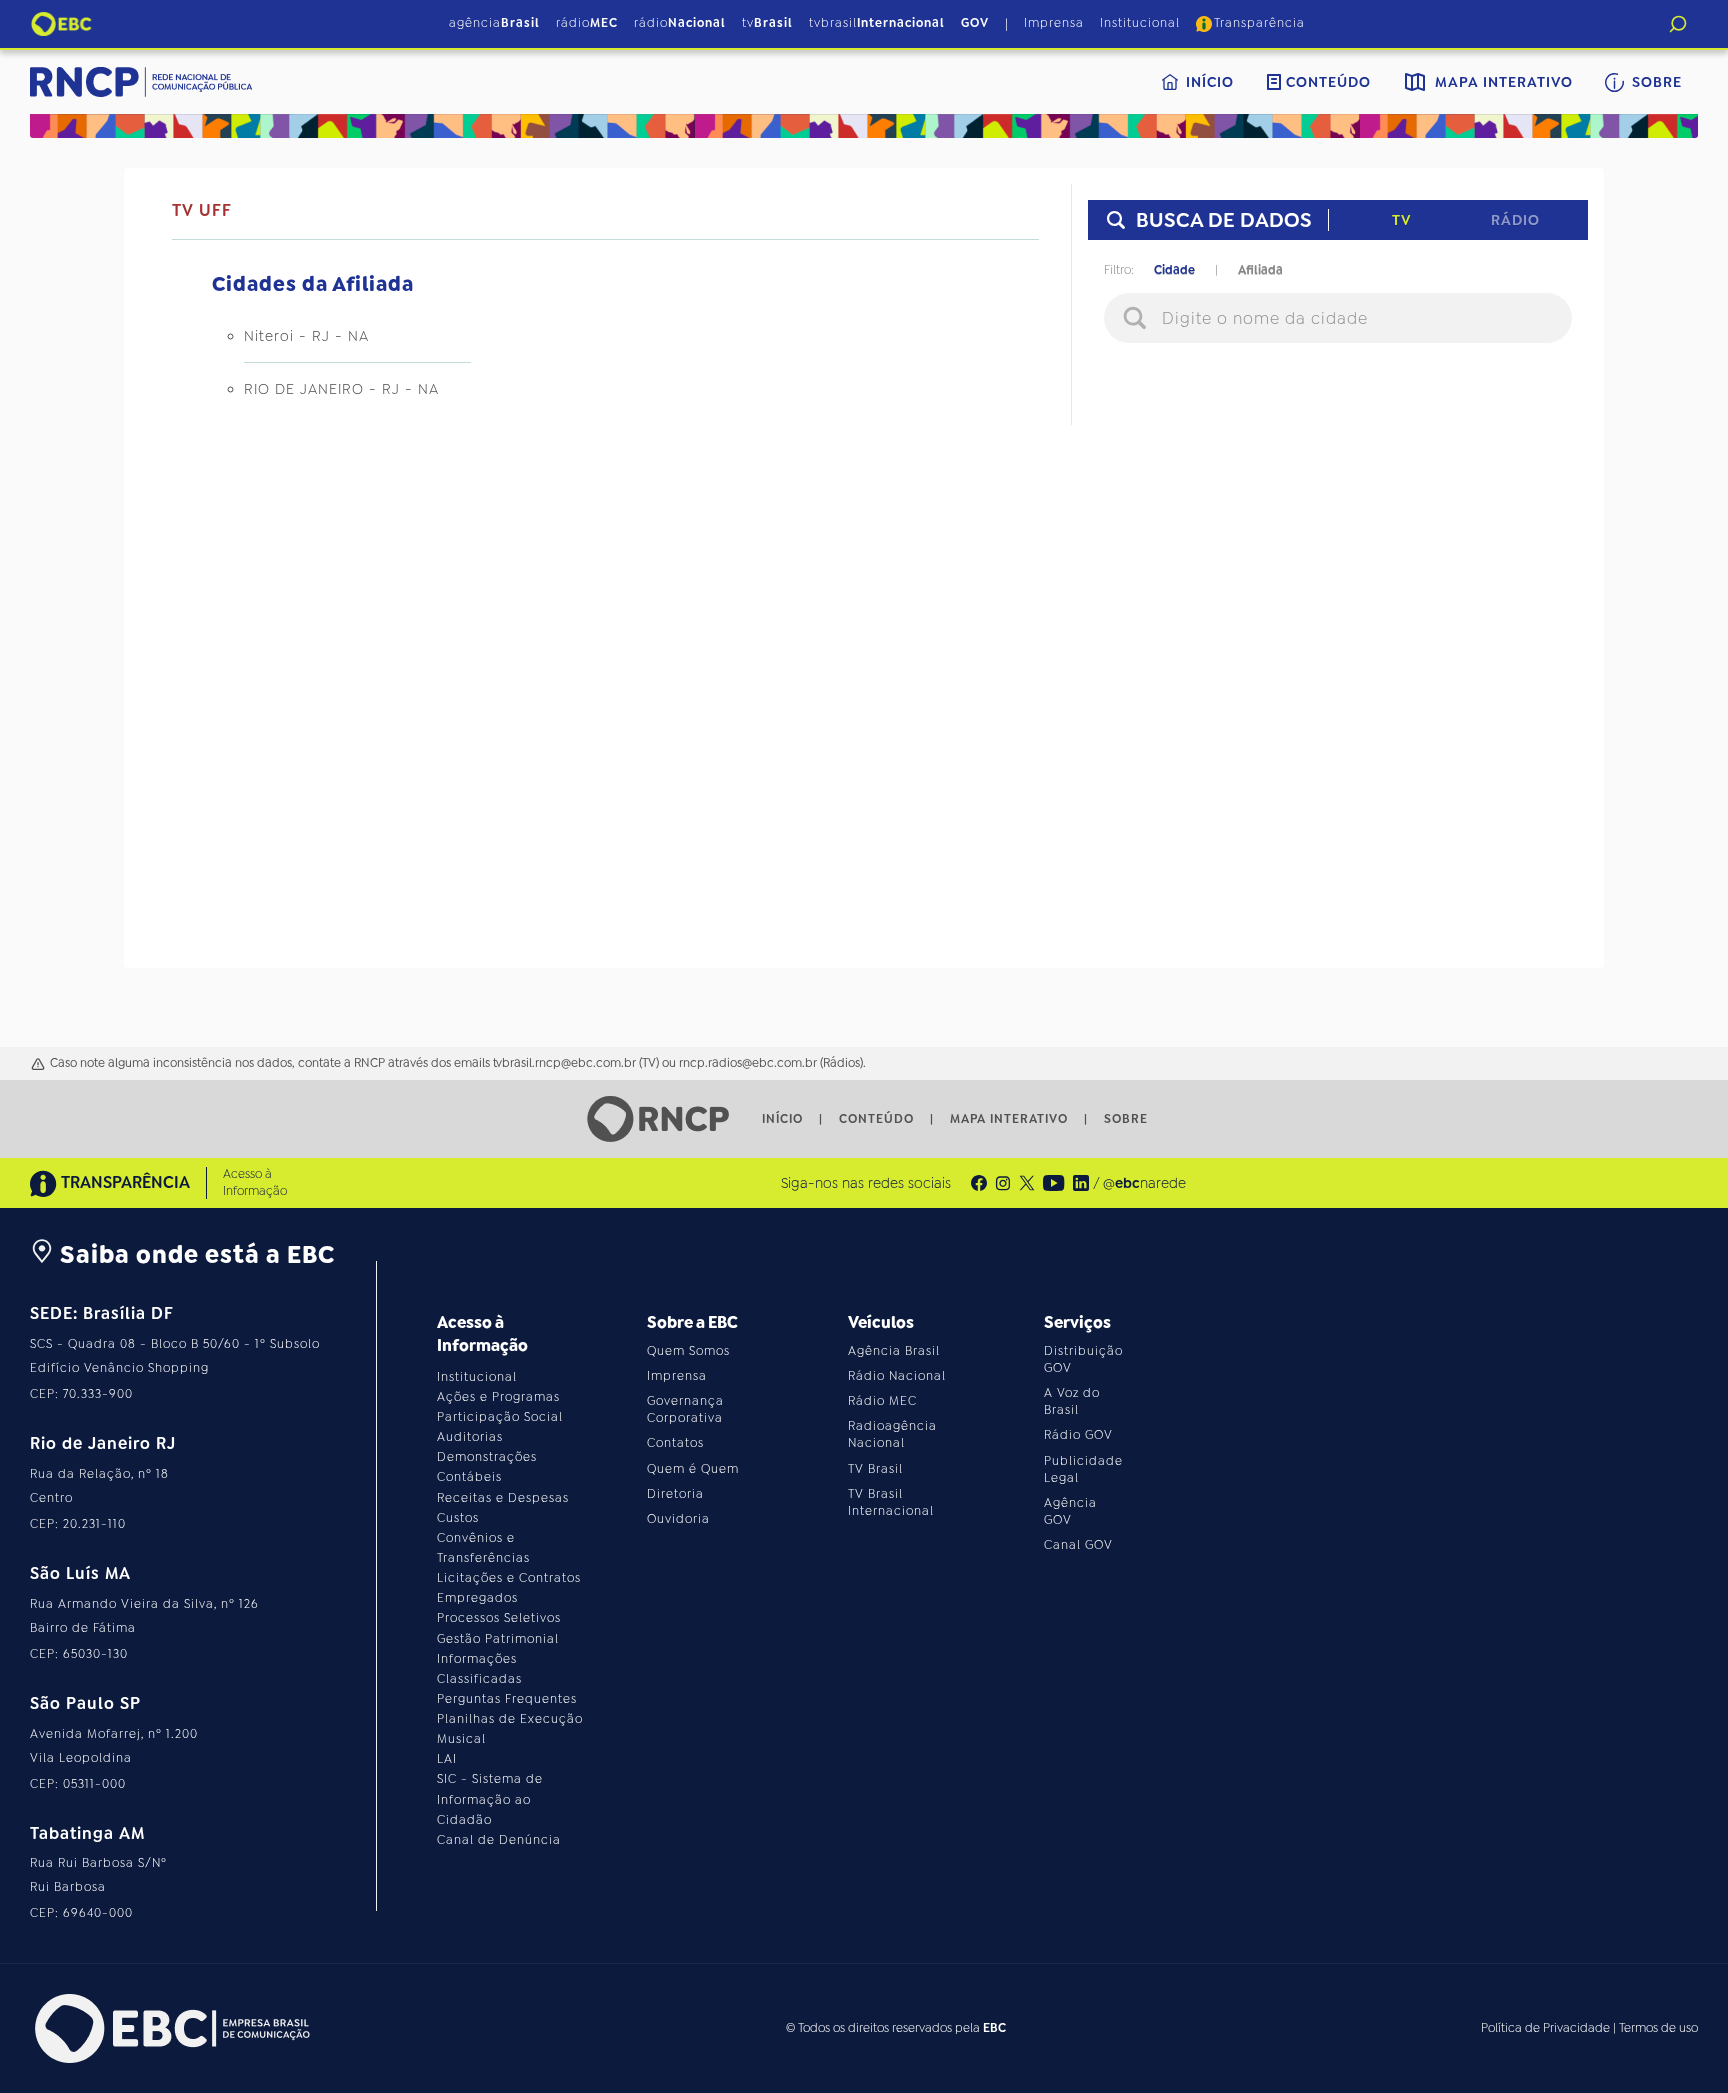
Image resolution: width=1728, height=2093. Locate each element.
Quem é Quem (693, 1469)
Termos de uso (1658, 2028)
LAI (447, 1759)
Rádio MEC (882, 1401)
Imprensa (1054, 23)
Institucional (1140, 23)
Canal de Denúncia (499, 1840)
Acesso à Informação (255, 1182)
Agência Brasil (894, 1351)
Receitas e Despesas (503, 1498)
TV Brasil (875, 1469)
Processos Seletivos (499, 1618)
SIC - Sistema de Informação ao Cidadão (490, 1799)
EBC (994, 2028)
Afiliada (1260, 270)
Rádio (1515, 220)
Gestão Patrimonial (498, 1639)
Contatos (675, 1443)
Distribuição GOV (1083, 1359)
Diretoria (675, 1494)
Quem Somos (688, 1351)
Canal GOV (1078, 1545)
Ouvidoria (678, 1519)
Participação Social (500, 1417)
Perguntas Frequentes (507, 1699)
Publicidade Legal (1083, 1469)
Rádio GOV (1078, 1435)
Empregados (477, 1598)
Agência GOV (1070, 1511)
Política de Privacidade (1545, 2028)
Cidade (1174, 270)
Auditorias (470, 1437)
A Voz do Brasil (1072, 1401)
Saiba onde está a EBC (194, 1255)
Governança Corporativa (685, 1409)
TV (1401, 220)
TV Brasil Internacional (891, 1502)
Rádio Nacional (897, 1376)
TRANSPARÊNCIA (125, 1182)
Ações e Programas (498, 1397)
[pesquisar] (1678, 24)
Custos (458, 1518)
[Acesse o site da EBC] (170, 2028)
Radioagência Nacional (892, 1434)
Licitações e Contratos (509, 1578)
